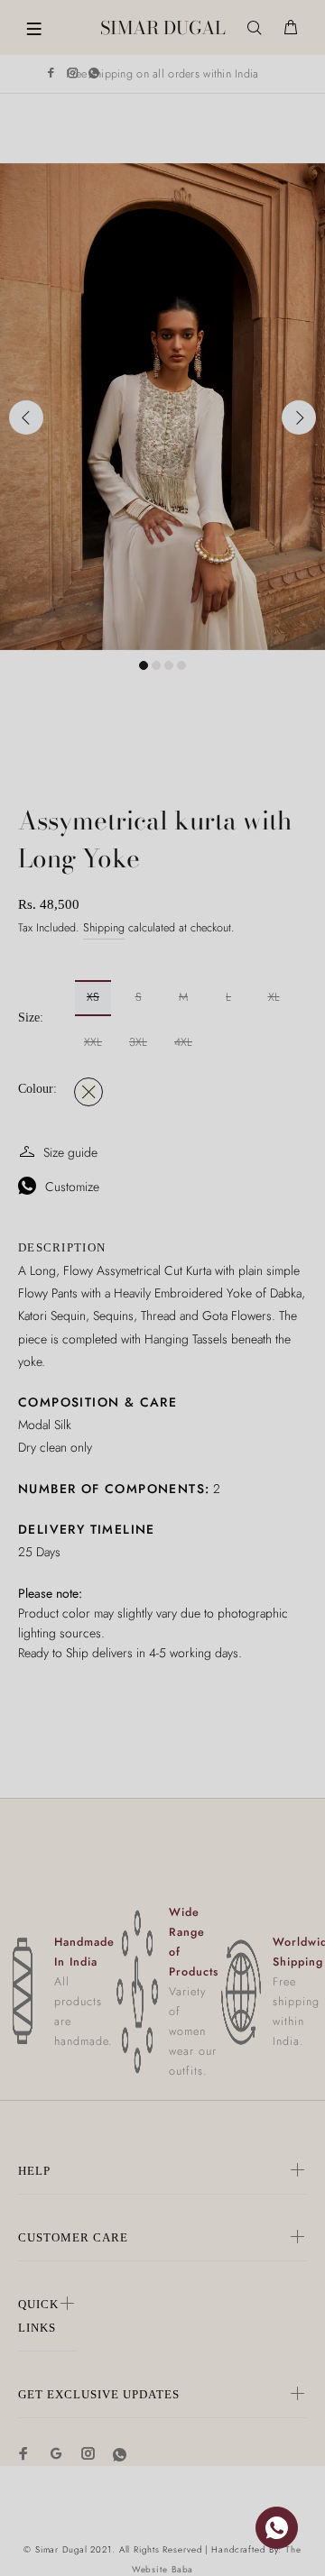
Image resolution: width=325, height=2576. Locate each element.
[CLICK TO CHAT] (277, 2528)
